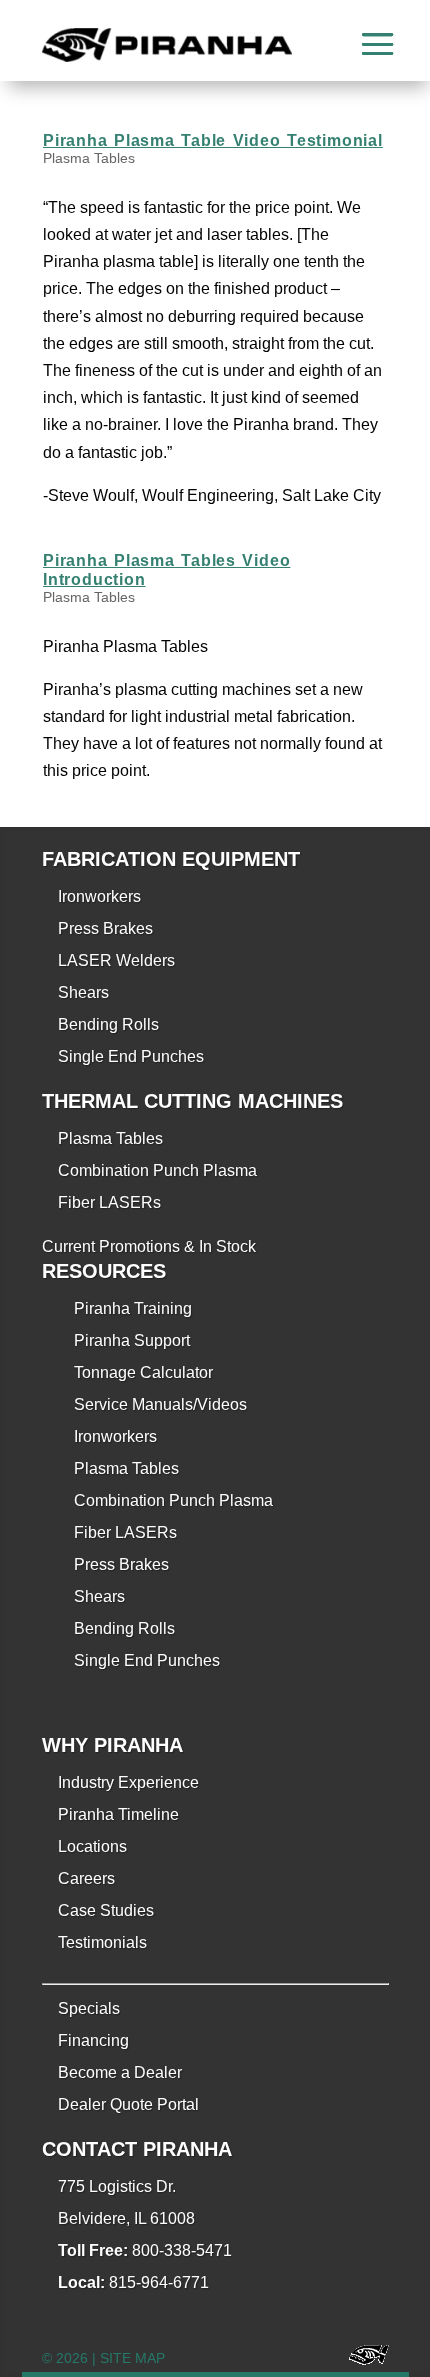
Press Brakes (105, 928)
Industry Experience (128, 1782)
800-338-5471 (182, 2250)
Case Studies (106, 1910)
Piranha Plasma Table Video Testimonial (213, 140)
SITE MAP (132, 2358)
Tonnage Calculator (143, 1372)
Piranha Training (133, 1308)
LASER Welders (116, 960)
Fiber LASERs (109, 1202)
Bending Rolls (108, 1024)
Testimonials (102, 1942)
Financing (93, 2040)
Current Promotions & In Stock (149, 1246)
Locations (92, 1846)
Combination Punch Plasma (157, 1170)
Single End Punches (131, 1056)
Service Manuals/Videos (160, 1404)
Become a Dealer (120, 2072)
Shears (83, 992)
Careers (86, 1878)
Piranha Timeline (118, 1814)
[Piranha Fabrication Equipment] (361, 2358)
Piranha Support (132, 1340)
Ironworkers (99, 896)
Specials (89, 2008)
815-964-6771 (159, 2282)
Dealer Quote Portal (128, 2104)
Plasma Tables (89, 158)
